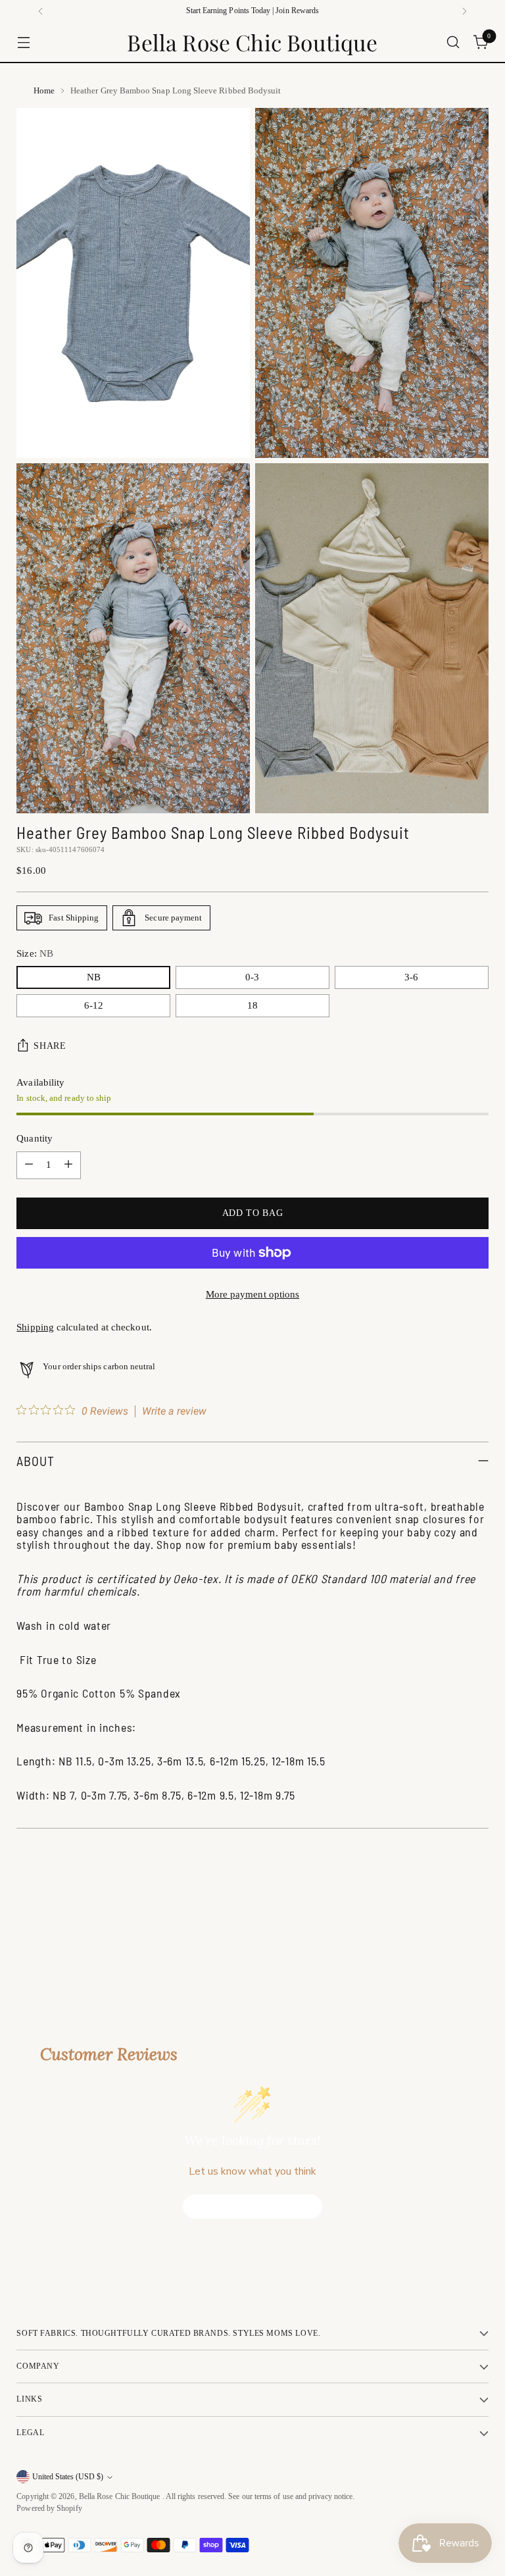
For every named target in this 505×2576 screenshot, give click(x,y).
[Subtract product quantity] (29, 1165)
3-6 (411, 977)
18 (252, 1005)
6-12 (94, 1005)
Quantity (35, 1138)
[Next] (464, 11)
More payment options (253, 1294)
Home (44, 90)
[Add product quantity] (68, 1165)
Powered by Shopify (49, 2509)
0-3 (252, 977)
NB (94, 977)
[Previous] (41, 11)
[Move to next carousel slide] (477, 1928)
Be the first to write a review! (253, 2206)
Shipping (35, 1327)
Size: (35, 953)
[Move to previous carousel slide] (447, 1929)
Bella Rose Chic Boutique (121, 2497)
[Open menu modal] (23, 42)
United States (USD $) (68, 2477)
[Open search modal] (453, 42)
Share (50, 1046)
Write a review (174, 1411)
